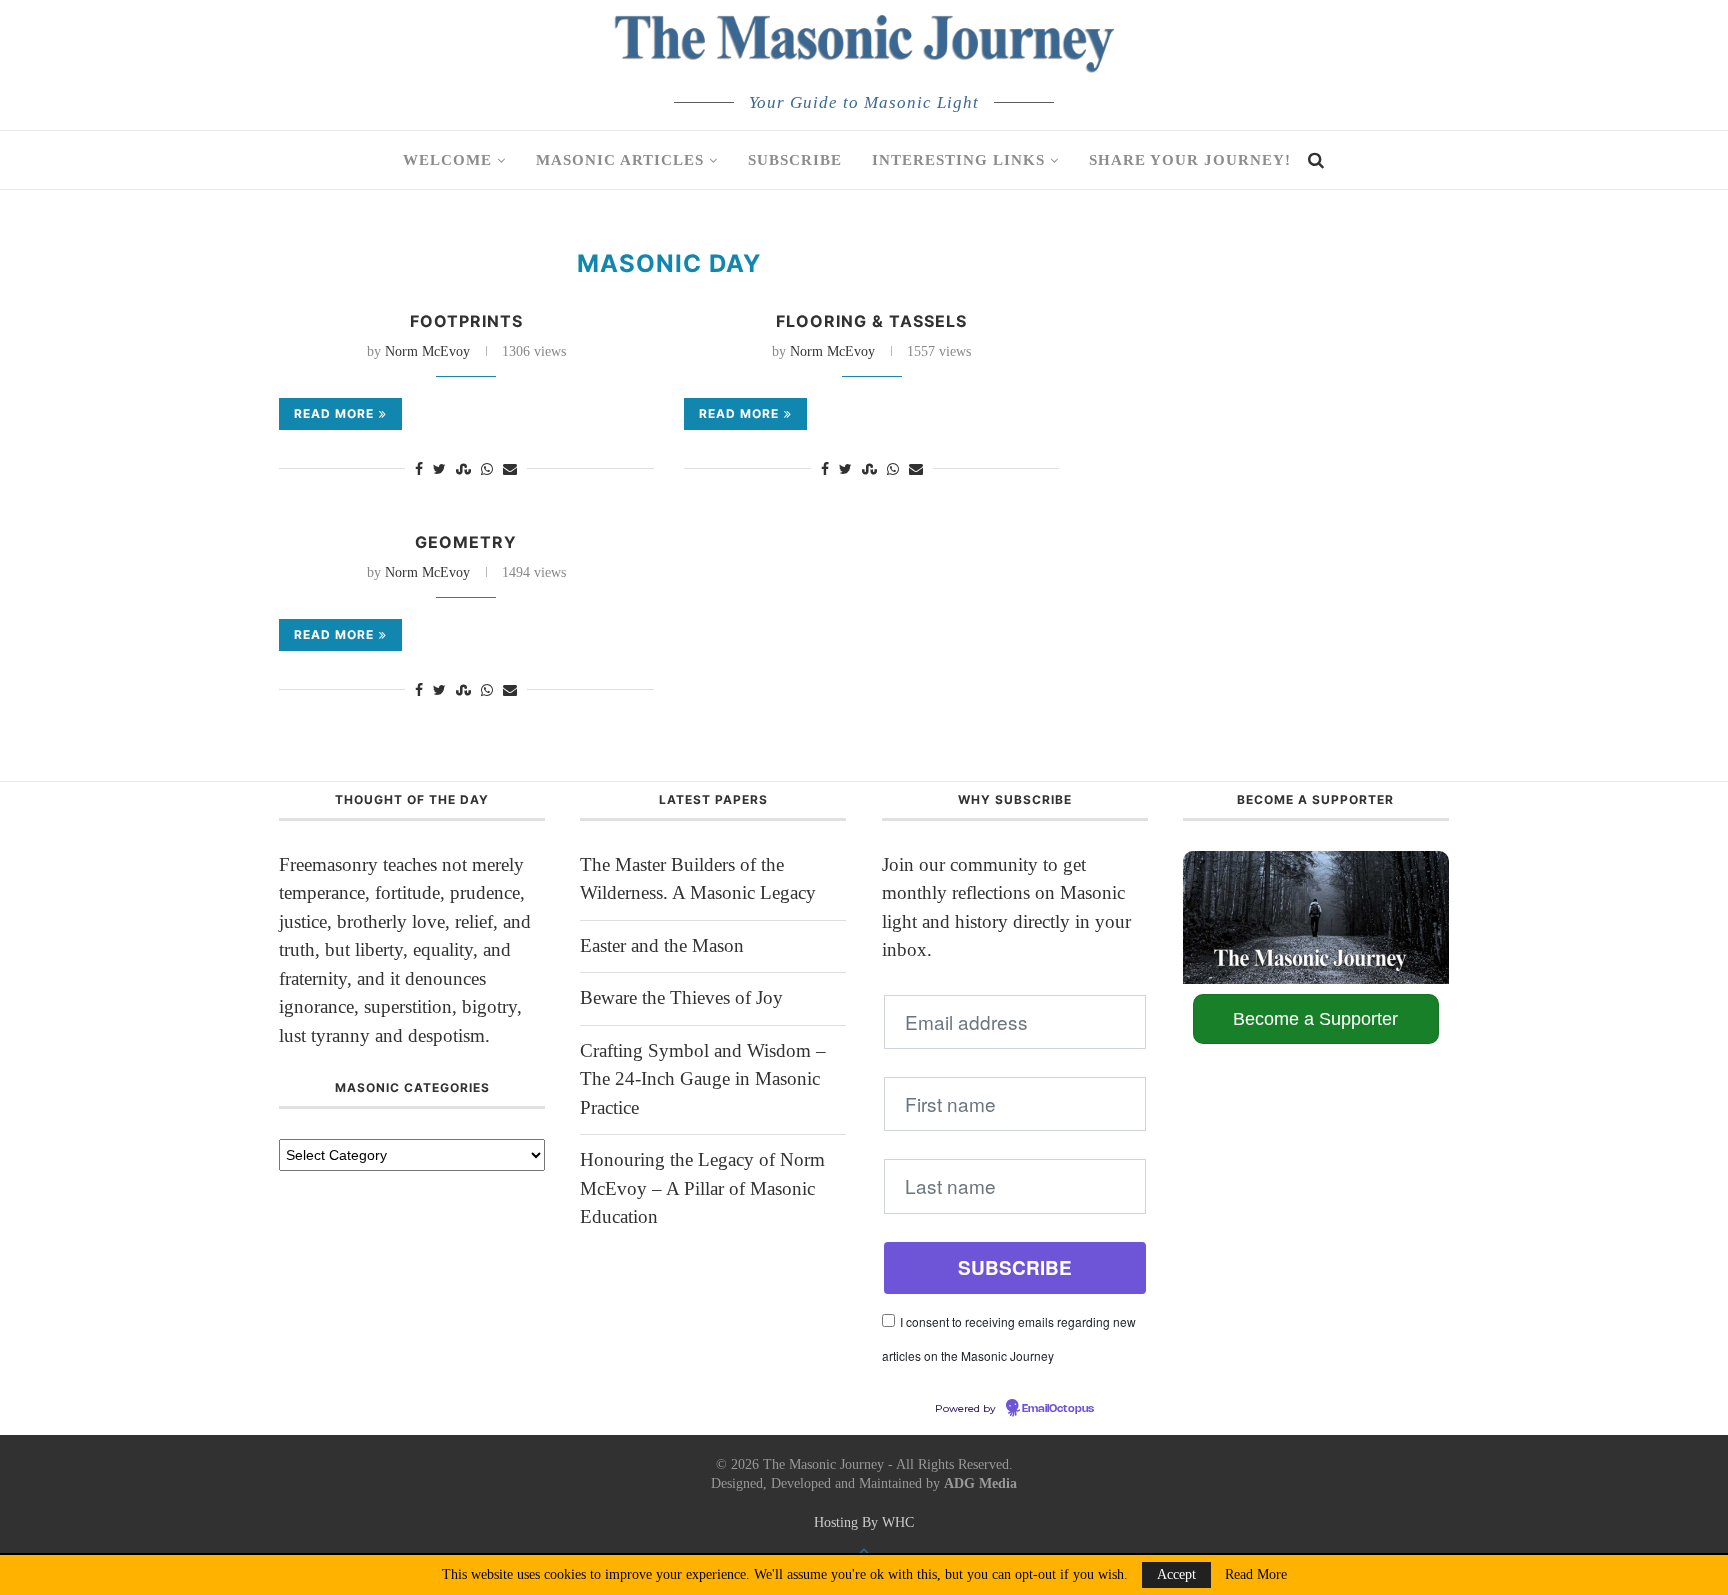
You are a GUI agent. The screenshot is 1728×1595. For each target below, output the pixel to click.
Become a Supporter (1315, 1019)
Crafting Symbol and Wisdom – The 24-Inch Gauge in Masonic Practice (703, 1079)
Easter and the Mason (662, 945)
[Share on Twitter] (439, 470)
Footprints (466, 321)
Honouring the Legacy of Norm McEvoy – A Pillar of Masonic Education (702, 1188)
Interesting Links (958, 160)
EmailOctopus (1058, 1409)
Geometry (466, 542)
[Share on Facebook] (419, 470)
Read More (1256, 1575)
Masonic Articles (620, 160)
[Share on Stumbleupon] (463, 470)
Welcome (447, 160)
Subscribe (795, 160)
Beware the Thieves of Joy (681, 997)
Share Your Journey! (1190, 160)
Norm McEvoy (427, 351)
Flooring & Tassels (871, 321)
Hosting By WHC (864, 1522)
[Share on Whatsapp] (487, 470)
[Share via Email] (510, 470)
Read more (334, 413)
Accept (1176, 1574)
